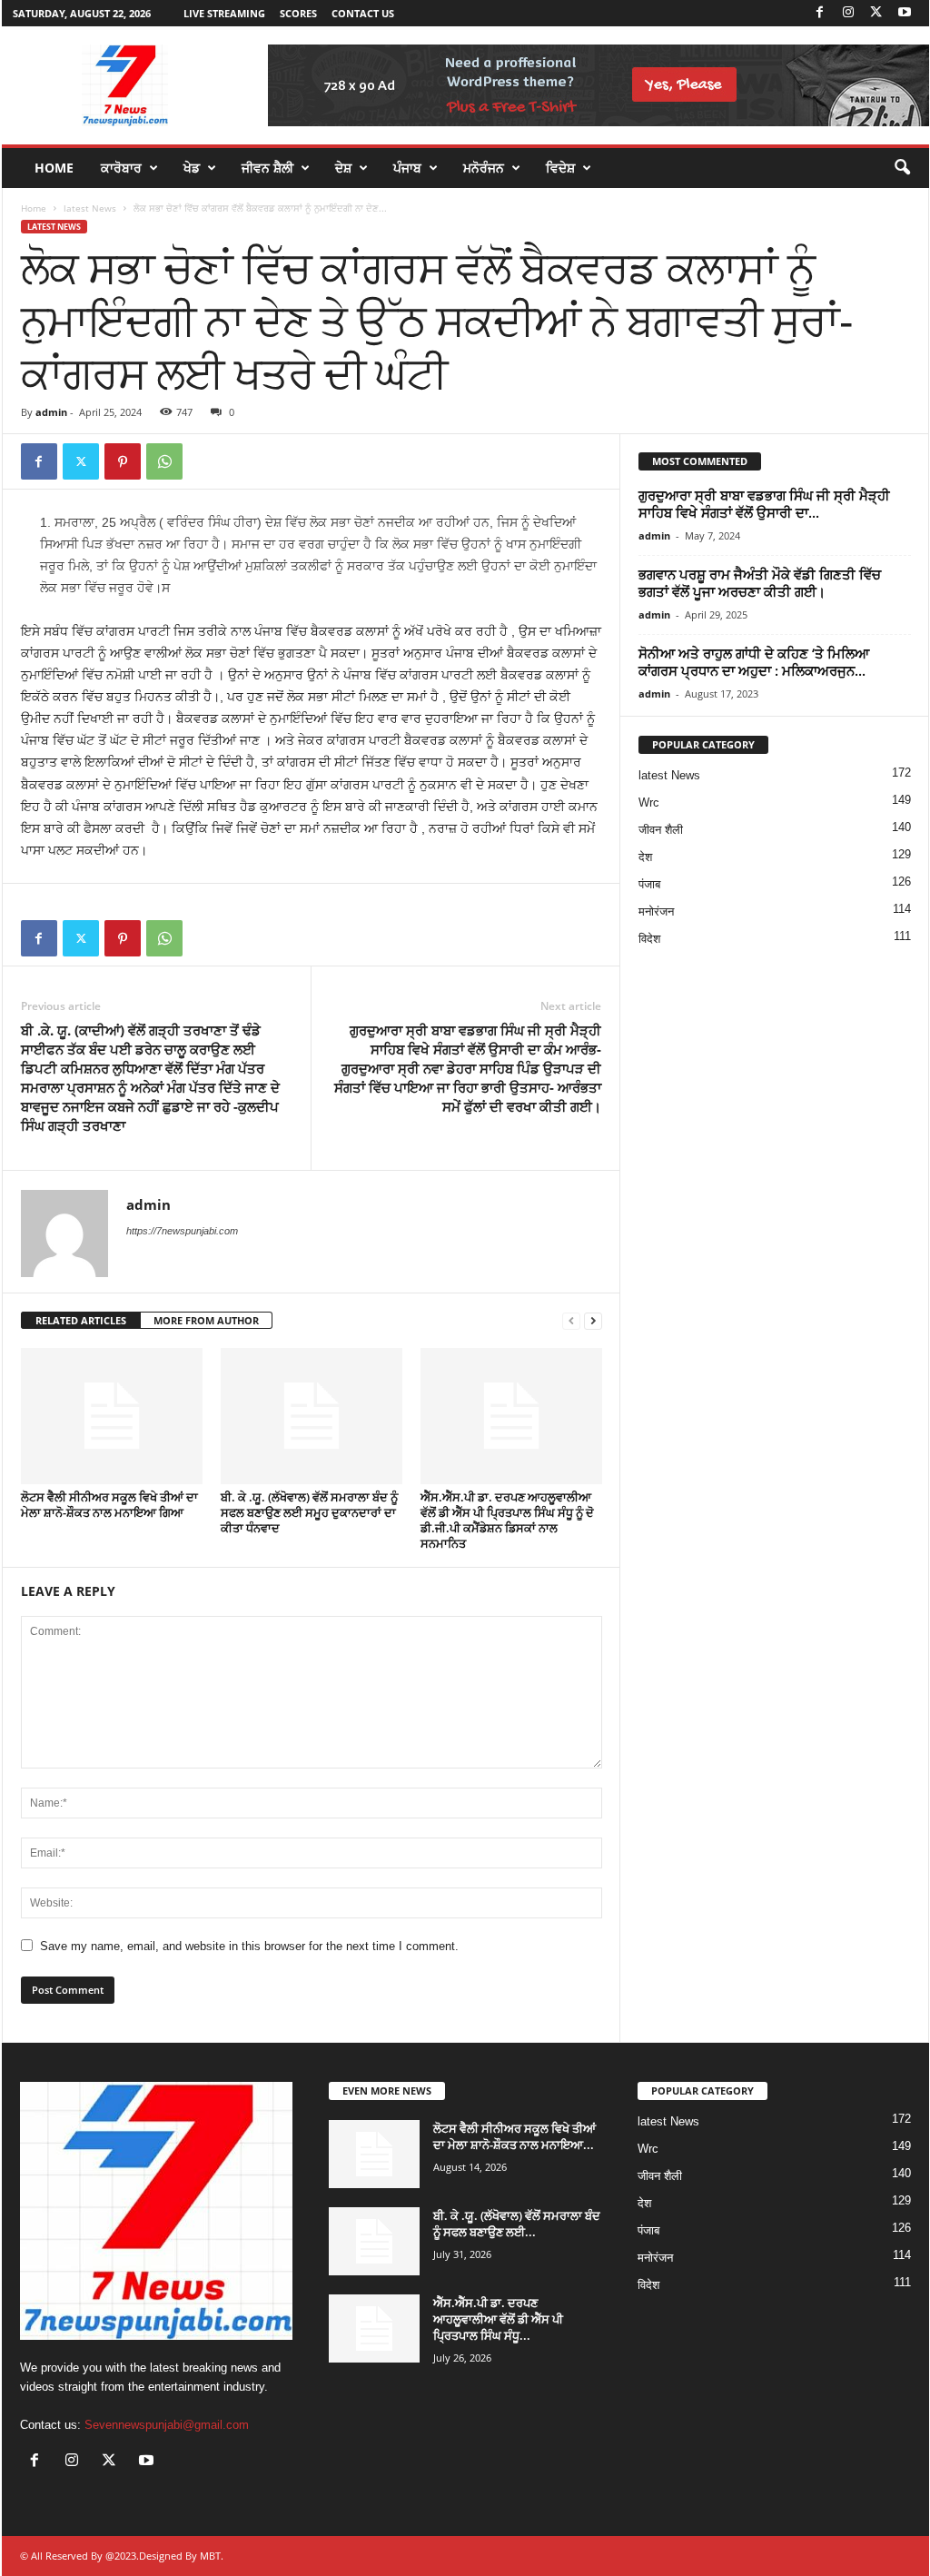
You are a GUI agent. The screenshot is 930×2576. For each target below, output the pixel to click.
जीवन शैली (661, 830)
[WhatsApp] (164, 461)
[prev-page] (571, 1321)
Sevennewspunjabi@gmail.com (167, 2425)
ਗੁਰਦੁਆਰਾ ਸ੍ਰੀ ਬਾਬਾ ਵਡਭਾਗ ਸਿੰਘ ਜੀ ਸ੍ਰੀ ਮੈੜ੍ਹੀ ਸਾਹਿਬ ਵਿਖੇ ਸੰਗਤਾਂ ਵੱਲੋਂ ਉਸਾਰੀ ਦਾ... (764, 504)
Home (54, 168)
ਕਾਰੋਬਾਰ (121, 168)
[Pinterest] (123, 461)
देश (645, 857)
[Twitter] (876, 13)
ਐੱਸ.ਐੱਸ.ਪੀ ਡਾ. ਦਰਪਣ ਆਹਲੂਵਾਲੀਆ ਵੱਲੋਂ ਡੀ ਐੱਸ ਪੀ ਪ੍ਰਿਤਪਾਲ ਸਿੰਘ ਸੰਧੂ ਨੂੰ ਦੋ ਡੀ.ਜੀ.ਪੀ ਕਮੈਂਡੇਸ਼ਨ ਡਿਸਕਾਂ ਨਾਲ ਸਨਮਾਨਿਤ (507, 1520)
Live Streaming (224, 13)
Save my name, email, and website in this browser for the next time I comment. (249, 1946)
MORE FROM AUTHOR (206, 1320)
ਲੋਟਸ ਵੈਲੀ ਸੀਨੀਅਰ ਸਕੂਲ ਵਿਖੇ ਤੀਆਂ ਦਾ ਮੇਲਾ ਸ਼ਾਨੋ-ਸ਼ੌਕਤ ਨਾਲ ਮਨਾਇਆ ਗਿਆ (109, 1505)
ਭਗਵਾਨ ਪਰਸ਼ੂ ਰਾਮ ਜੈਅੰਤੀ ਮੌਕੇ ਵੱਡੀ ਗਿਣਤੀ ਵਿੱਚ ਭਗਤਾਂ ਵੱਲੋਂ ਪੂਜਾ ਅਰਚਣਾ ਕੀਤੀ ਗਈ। (760, 583)
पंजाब (649, 884)
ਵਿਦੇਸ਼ (560, 168)
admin (51, 412)
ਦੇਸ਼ (343, 168)
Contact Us (363, 13)
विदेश (649, 939)
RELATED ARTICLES (81, 1320)
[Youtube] (905, 13)
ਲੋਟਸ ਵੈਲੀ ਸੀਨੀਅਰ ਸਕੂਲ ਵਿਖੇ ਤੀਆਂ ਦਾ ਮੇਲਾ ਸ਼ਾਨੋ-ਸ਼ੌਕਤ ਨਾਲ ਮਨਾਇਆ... (514, 2136)
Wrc (649, 803)
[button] (902, 168)
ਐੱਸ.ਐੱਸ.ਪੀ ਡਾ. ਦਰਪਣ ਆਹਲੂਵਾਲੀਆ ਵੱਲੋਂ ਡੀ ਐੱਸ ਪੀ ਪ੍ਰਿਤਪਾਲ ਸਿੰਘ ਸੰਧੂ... (498, 2319)
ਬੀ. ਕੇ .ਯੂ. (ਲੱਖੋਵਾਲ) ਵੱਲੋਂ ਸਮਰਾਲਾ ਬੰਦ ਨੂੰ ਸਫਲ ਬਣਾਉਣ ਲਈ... (517, 2224)
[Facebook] (820, 13)
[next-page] (593, 1321)
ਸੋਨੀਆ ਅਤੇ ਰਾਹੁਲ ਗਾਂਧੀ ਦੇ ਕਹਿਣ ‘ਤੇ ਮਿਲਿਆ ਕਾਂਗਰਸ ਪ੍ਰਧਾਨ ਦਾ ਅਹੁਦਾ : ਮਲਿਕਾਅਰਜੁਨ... (754, 662)
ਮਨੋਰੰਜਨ (484, 168)
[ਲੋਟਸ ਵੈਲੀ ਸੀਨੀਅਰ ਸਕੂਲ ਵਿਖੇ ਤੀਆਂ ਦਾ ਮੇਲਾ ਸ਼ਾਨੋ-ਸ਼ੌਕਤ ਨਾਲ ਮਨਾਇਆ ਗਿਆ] (112, 1416)
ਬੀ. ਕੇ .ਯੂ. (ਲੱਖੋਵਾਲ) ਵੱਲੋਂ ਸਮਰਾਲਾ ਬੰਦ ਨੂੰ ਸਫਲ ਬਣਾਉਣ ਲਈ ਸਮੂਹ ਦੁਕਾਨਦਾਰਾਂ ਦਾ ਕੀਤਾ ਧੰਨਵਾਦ (309, 1512)
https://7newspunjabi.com (182, 1231)
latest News (90, 208)
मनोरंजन (656, 912)
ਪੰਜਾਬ (407, 168)
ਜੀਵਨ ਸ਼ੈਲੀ (267, 168)
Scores (298, 13)
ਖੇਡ (192, 168)
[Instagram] (848, 13)
